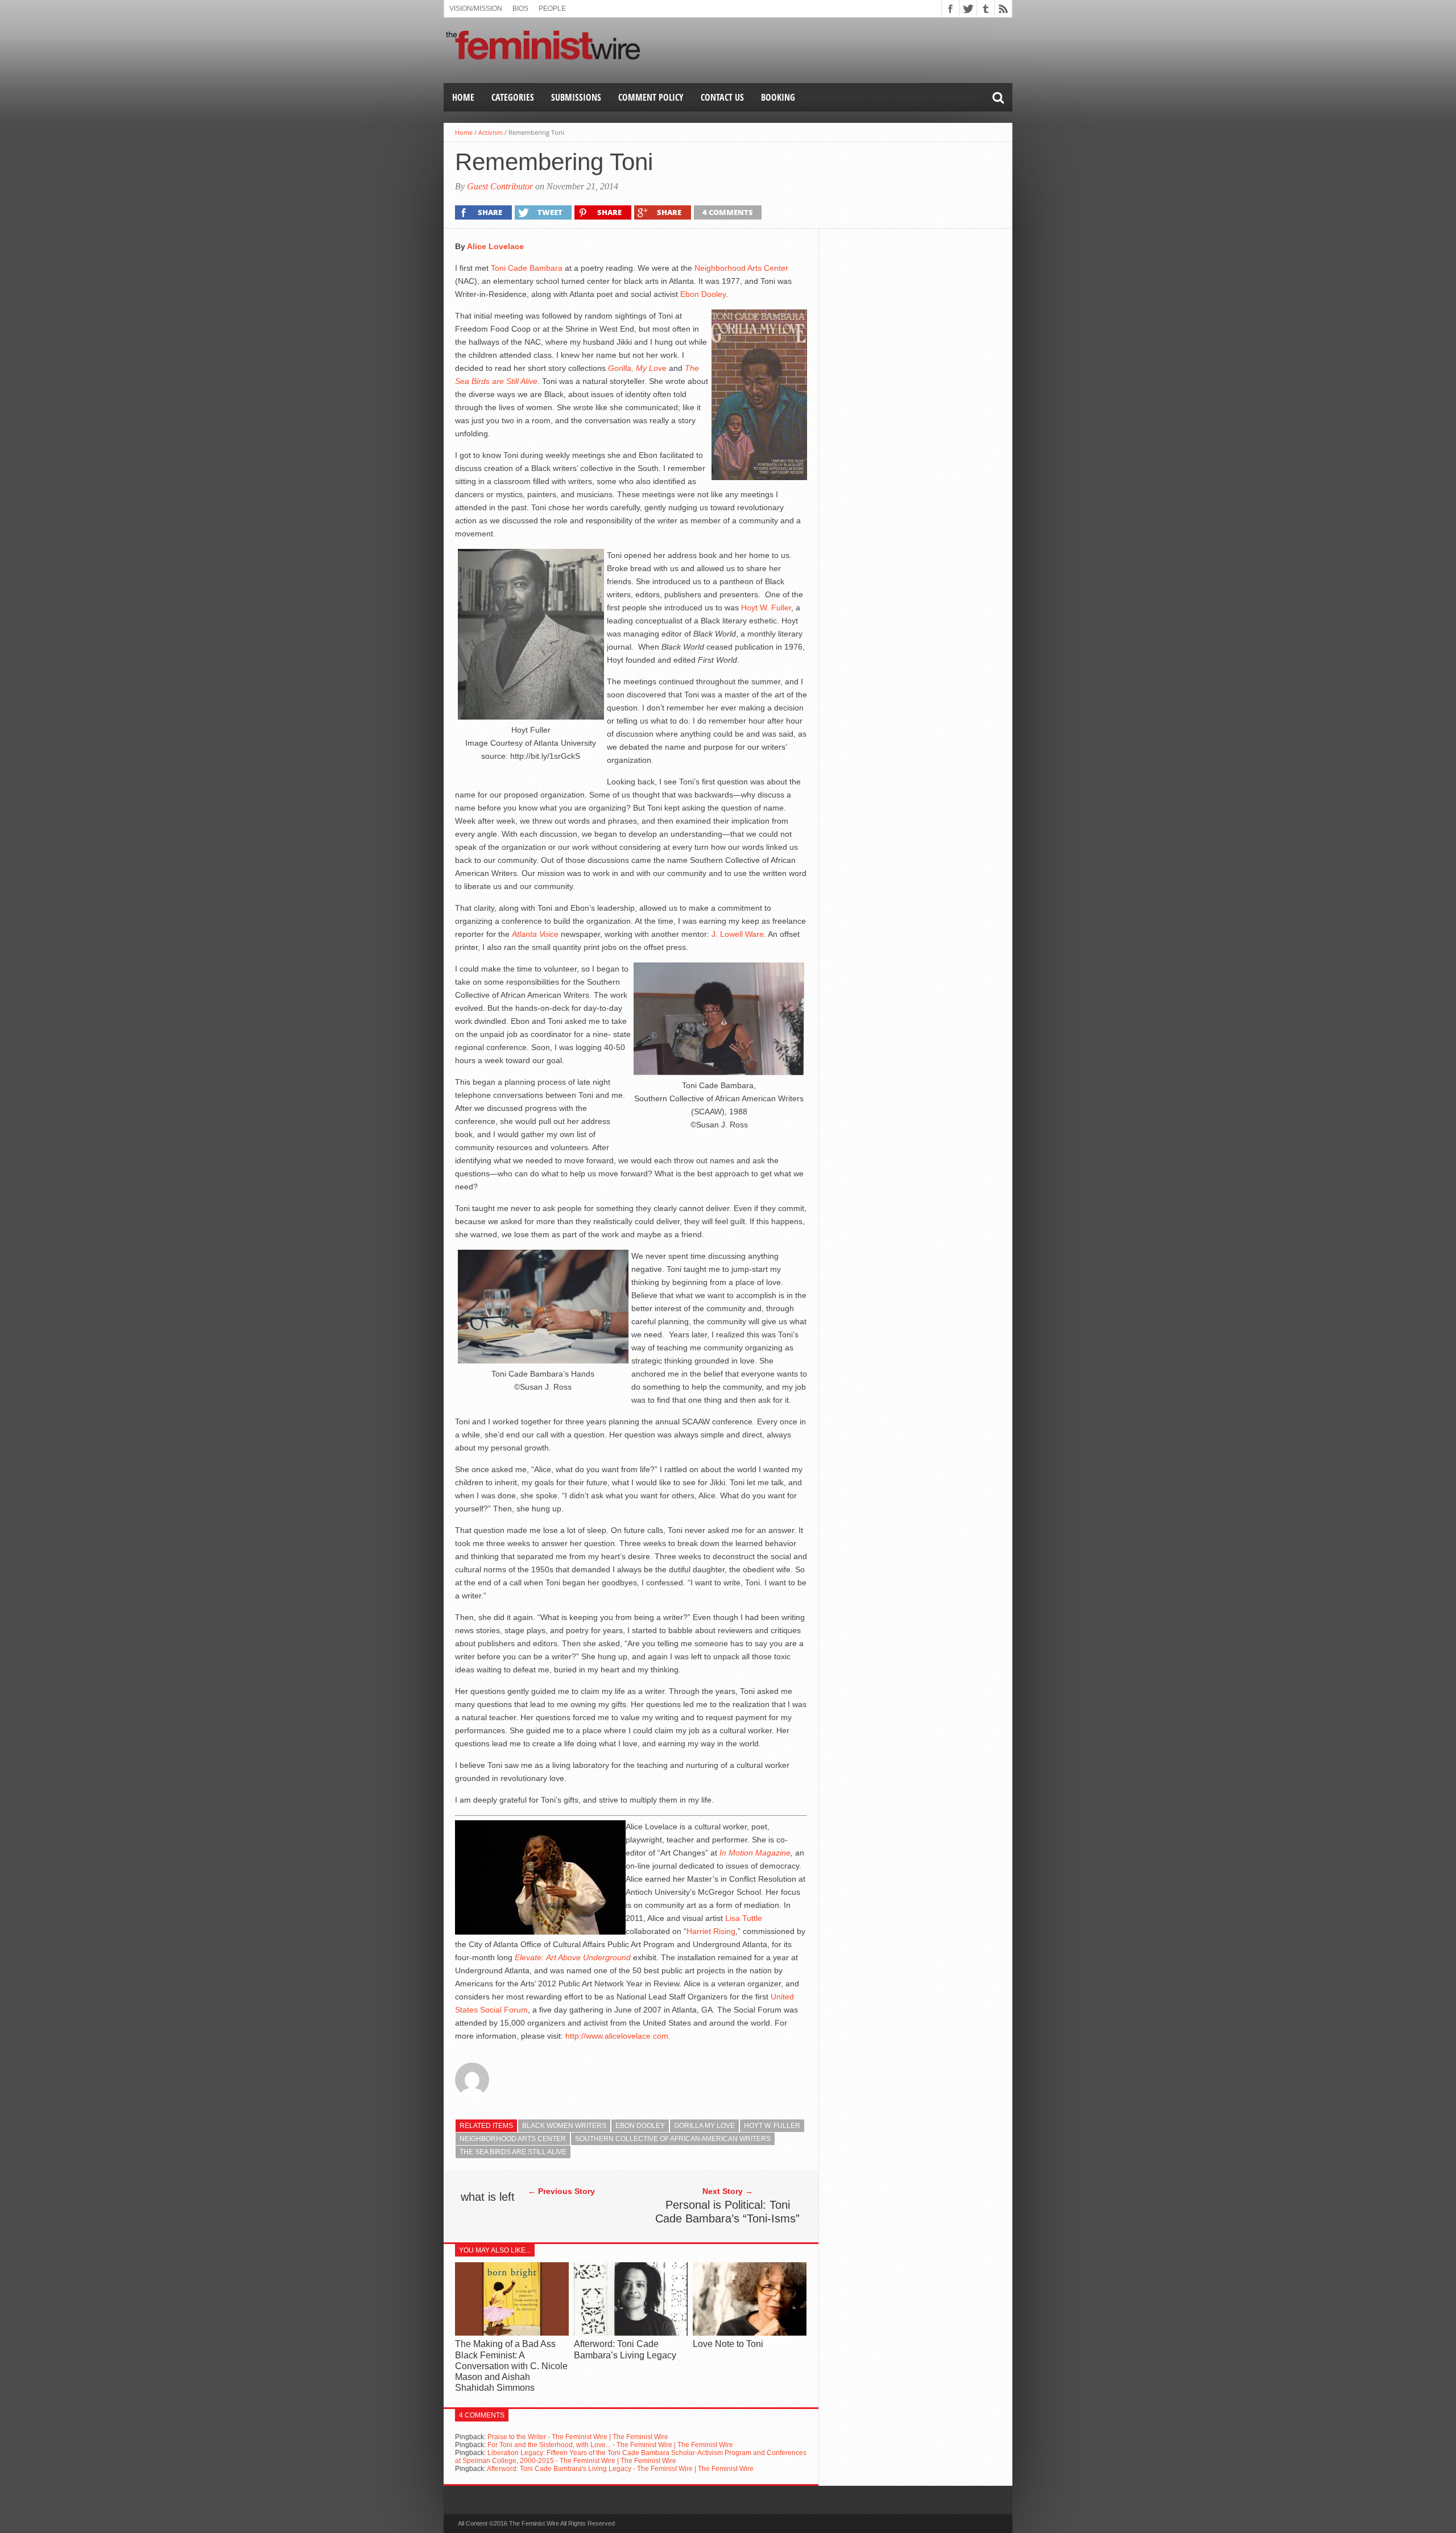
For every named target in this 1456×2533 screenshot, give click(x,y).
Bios (520, 9)
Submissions (576, 97)
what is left (488, 2197)
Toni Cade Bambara (527, 268)
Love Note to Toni (728, 2344)
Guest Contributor (500, 186)
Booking (778, 97)
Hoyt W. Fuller (766, 608)
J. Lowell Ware (738, 934)
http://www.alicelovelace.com (616, 2036)
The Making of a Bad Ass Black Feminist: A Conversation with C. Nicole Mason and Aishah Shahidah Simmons (511, 2366)
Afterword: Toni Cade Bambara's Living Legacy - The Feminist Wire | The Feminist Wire (620, 2469)
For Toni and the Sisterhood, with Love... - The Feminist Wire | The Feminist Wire (610, 2445)
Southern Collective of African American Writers (673, 2139)
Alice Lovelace (495, 246)
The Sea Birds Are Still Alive (513, 2152)
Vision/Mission (476, 9)
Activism (491, 132)
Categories (513, 97)
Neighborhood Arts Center (741, 268)
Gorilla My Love (704, 2126)
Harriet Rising (711, 1931)
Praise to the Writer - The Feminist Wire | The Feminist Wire (578, 2437)
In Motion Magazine (755, 1853)
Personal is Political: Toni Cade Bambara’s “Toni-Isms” (727, 2212)
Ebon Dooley (703, 294)
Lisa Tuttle (744, 1918)
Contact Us (722, 97)
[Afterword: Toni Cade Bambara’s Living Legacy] (631, 2333)
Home (463, 97)
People (552, 9)
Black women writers (564, 2126)
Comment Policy (651, 97)
